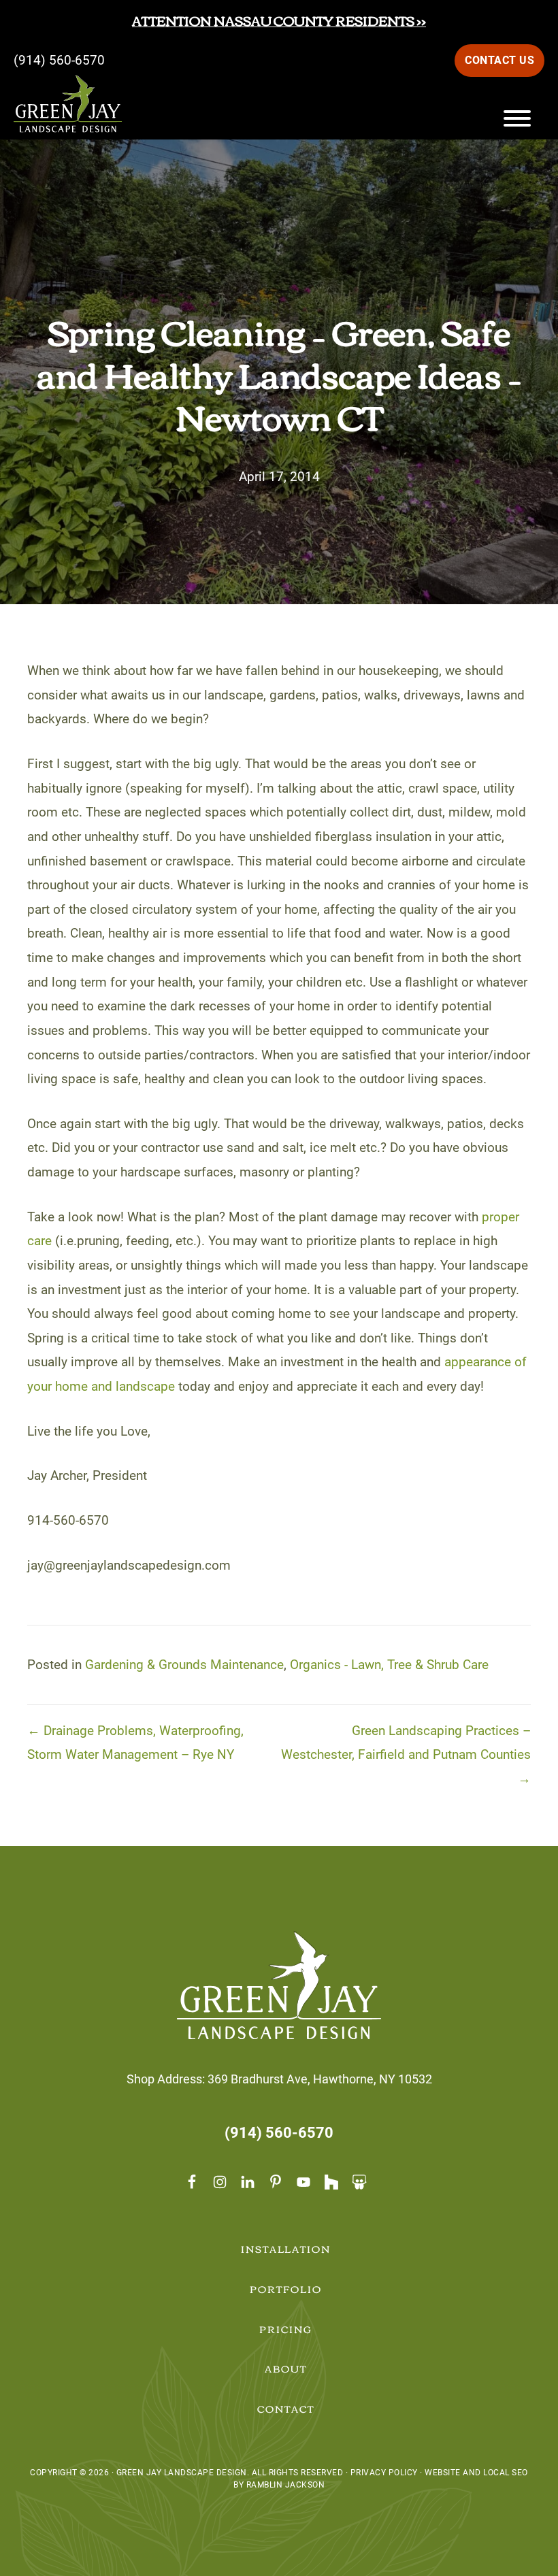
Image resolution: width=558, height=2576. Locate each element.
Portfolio (286, 2289)
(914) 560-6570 (59, 60)
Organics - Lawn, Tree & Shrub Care (389, 1665)
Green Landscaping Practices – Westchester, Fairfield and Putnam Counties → (406, 1755)
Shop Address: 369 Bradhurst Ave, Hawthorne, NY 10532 (279, 2079)
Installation (286, 2249)
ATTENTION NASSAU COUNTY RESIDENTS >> (279, 20)
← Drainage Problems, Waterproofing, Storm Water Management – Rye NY (135, 1743)
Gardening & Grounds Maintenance (184, 1665)
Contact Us (499, 60)
